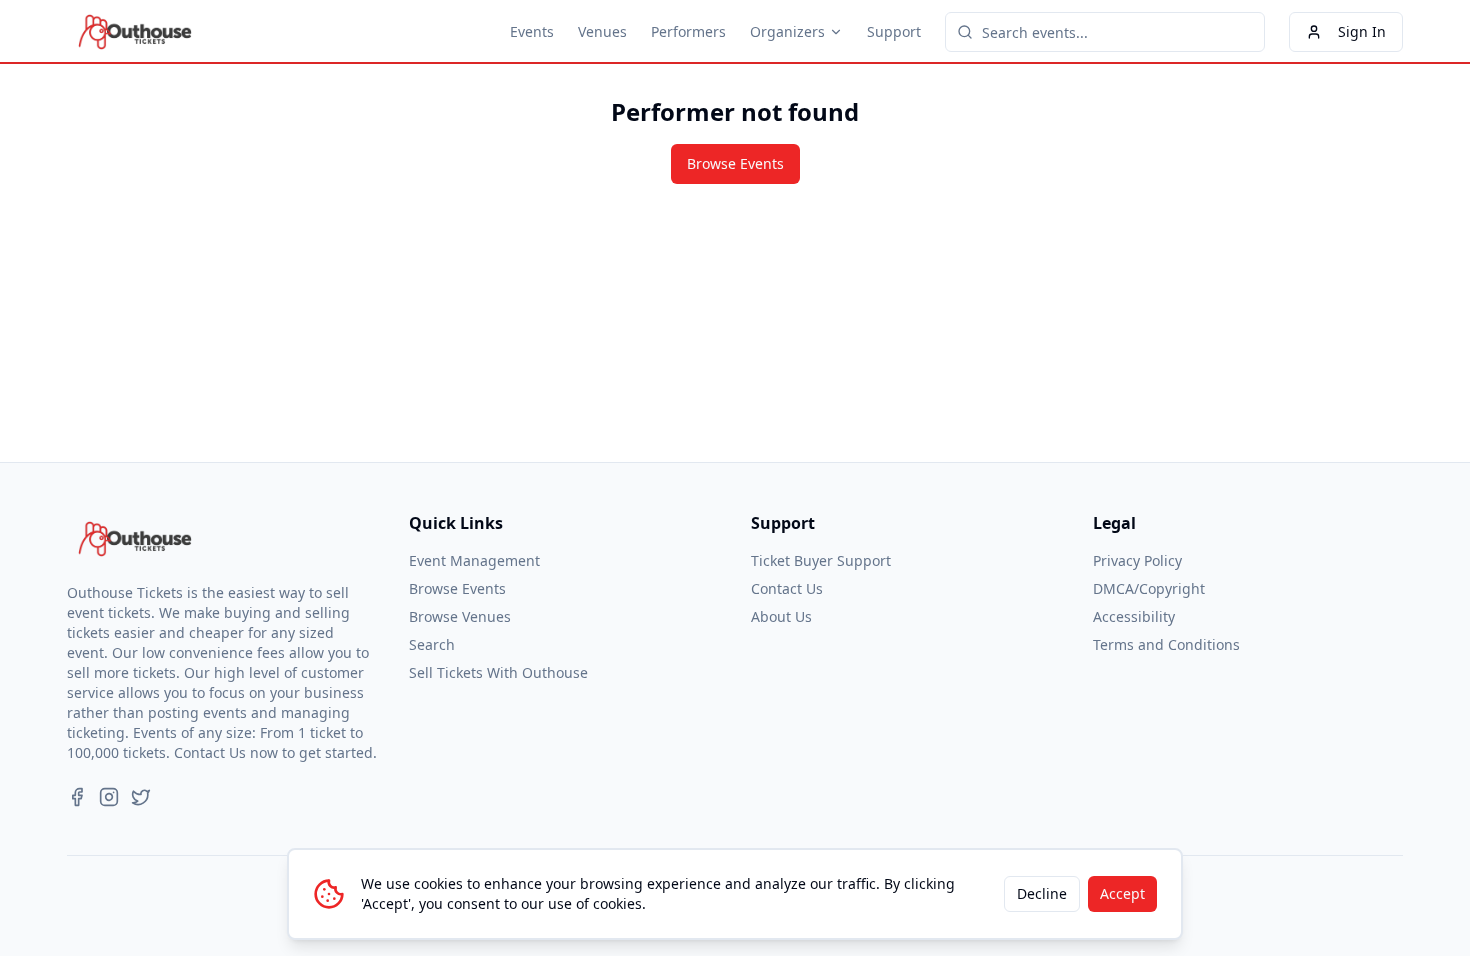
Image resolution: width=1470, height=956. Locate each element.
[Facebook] (77, 797)
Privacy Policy (1137, 560)
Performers (688, 31)
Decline (1042, 893)
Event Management (474, 560)
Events (532, 31)
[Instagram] (109, 797)
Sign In (1362, 31)
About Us (781, 616)
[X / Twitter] (141, 797)
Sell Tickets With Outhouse (498, 672)
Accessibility (1134, 616)
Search (432, 644)
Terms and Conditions (1166, 644)
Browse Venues (460, 616)
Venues (602, 31)
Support (894, 31)
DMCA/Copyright (1149, 588)
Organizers (787, 31)
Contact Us (787, 588)
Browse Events (735, 163)
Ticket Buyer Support (821, 560)
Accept (1122, 893)
